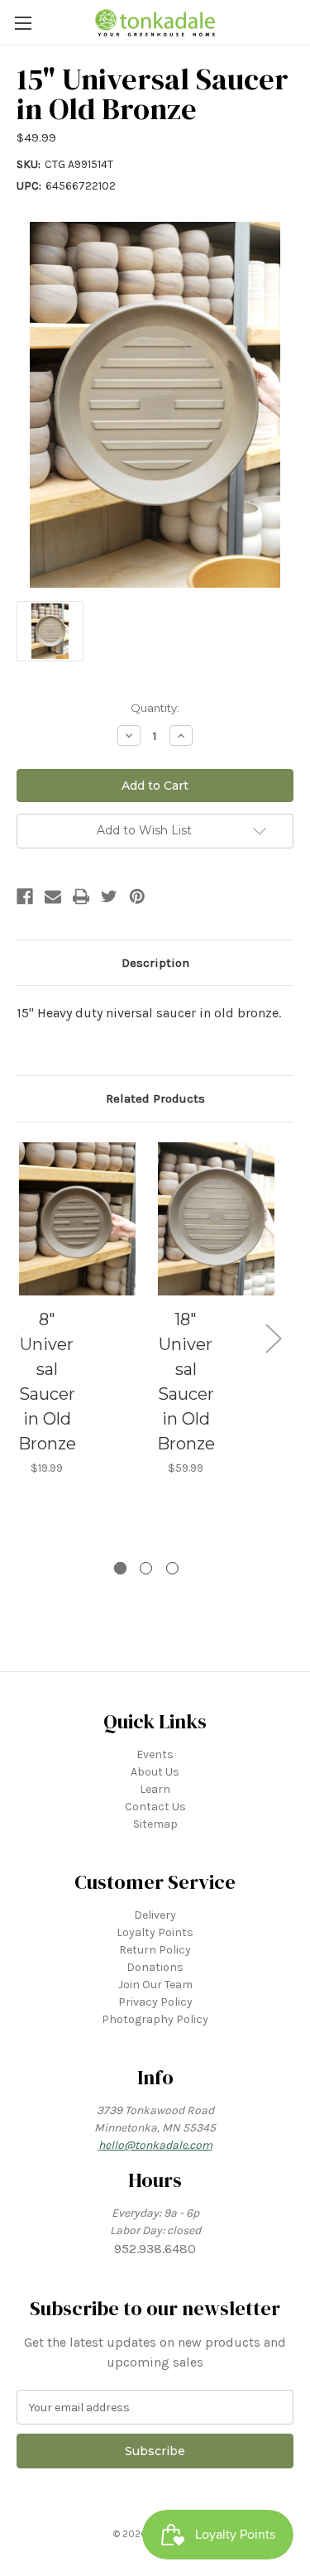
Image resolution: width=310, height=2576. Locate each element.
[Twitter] (109, 896)
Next (273, 1337)
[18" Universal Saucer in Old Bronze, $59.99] (216, 1219)
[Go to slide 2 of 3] (146, 1568)
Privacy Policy (155, 2002)
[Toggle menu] (23, 23)
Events (155, 1754)
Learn (155, 1789)
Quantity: (155, 708)
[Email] (53, 896)
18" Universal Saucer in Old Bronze (186, 1382)
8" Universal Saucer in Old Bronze (47, 1382)
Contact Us (155, 1807)
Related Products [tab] (155, 1098)
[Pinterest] (137, 896)
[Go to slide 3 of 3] (172, 1568)
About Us (155, 1772)
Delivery (155, 1915)
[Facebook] (25, 896)
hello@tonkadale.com (155, 2145)
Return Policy (155, 1950)
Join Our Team (155, 1985)
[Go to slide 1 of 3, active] (120, 1568)
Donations (155, 1967)
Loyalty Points (155, 1932)
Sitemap (155, 1824)
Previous (21, 1337)
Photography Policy (155, 2019)
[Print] (81, 896)
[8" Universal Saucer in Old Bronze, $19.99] (77, 1219)
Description (155, 963)
